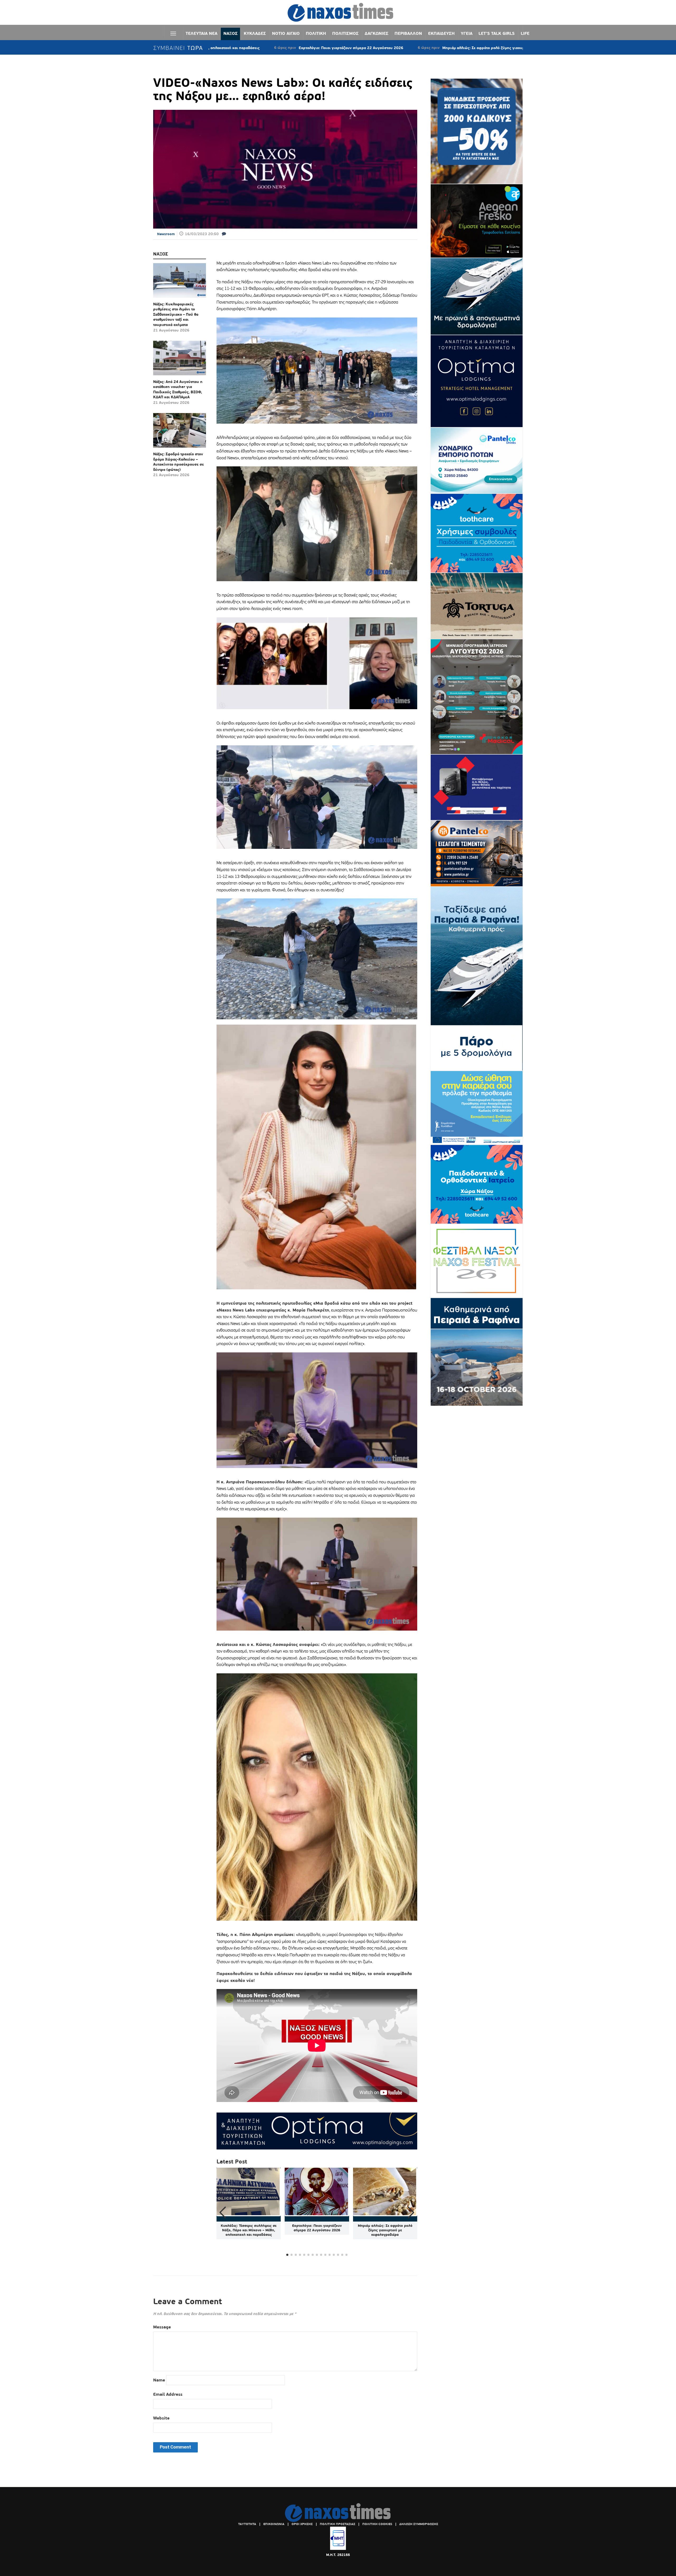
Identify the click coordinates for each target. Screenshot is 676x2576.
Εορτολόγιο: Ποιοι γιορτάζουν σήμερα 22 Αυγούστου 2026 (317, 2228)
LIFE (525, 33)
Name (159, 2380)
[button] (411, 2213)
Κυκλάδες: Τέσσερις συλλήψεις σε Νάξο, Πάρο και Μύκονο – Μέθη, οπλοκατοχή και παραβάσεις (249, 2230)
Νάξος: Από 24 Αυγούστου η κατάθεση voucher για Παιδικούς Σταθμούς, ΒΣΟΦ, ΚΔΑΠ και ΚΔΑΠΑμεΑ (178, 389)
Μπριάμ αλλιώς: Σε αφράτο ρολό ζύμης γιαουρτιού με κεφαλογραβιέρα (358, 48)
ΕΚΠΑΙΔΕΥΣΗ (441, 33)
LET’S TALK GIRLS (497, 33)
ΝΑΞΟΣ (231, 33)
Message (162, 2327)
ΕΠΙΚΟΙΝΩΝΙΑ (274, 2524)
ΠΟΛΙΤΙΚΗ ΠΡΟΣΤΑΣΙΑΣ (337, 2524)
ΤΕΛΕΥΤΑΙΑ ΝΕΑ (201, 33)
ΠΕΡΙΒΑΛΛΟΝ (408, 33)
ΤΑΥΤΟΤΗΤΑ (247, 2524)
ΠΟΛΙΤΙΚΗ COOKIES (377, 2524)
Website (161, 2418)
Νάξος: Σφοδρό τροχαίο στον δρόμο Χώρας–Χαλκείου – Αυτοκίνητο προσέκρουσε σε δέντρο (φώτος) (179, 462)
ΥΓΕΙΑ (467, 33)
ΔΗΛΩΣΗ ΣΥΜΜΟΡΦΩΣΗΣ (419, 2524)
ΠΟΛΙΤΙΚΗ (316, 33)
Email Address (168, 2394)
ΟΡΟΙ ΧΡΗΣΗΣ (302, 2524)
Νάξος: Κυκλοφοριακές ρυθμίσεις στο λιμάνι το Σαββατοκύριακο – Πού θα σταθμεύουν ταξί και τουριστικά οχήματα (176, 314)
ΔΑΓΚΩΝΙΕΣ (377, 33)
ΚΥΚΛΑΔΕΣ (255, 33)
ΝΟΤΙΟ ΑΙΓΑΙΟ (286, 33)
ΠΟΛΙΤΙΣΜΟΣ (345, 33)
